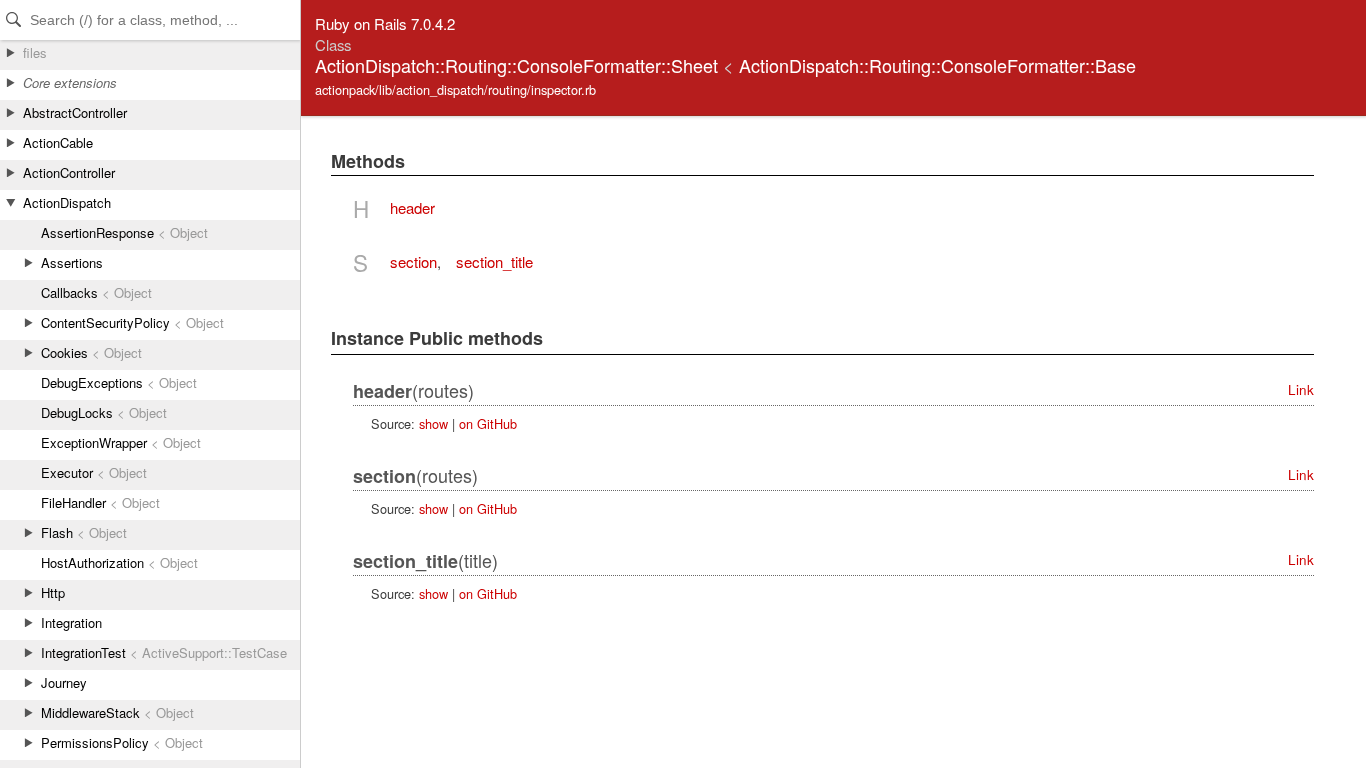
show (433, 423)
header (412, 207)
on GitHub (488, 423)
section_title (494, 261)
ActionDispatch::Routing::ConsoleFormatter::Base (937, 65)
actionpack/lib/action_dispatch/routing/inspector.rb (455, 89)
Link (1301, 389)
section (413, 261)
